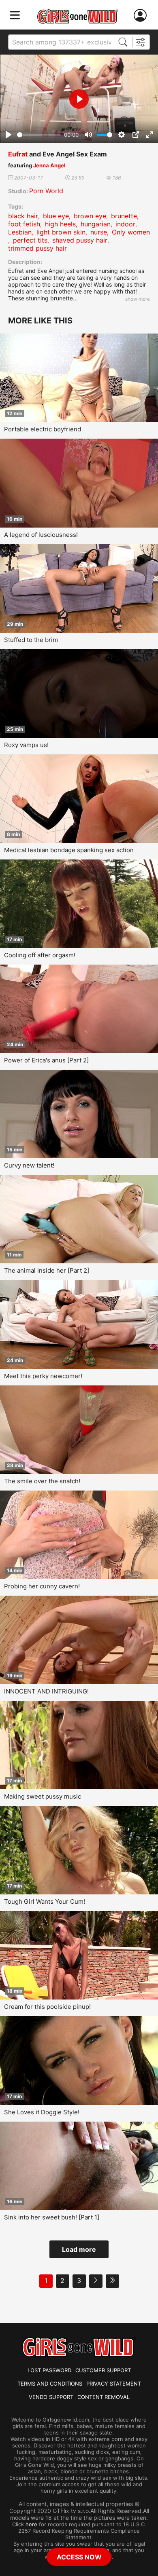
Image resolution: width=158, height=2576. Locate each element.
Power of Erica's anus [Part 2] (46, 1060)
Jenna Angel (49, 165)
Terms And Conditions (50, 2384)
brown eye (90, 216)
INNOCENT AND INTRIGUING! (46, 1691)
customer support (103, 2370)
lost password (49, 2370)
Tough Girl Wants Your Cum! (45, 1901)
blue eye (56, 216)
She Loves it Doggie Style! (42, 2112)
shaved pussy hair (80, 240)
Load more (79, 2249)
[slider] (39, 135)
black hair (23, 216)
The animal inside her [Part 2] (47, 1270)
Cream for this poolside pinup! (47, 2007)
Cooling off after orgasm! (40, 955)
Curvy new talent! (29, 1165)
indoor (125, 224)
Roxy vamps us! (26, 745)
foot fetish (24, 224)
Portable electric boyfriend (43, 429)
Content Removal (104, 2397)
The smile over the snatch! (42, 1481)
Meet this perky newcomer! (43, 1376)
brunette (124, 216)
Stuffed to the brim (31, 640)
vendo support (51, 2397)
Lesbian (20, 232)
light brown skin (61, 232)
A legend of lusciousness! (41, 535)
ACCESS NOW (79, 2557)
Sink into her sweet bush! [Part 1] (52, 2217)
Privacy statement (114, 2384)
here (31, 2524)
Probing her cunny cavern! (42, 1586)
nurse (99, 232)
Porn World (46, 191)
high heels (60, 224)
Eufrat (18, 154)
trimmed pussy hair (37, 248)
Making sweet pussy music (43, 1796)
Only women (131, 232)
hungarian (96, 224)
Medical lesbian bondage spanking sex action (69, 850)
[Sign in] (142, 16)
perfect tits (30, 240)
